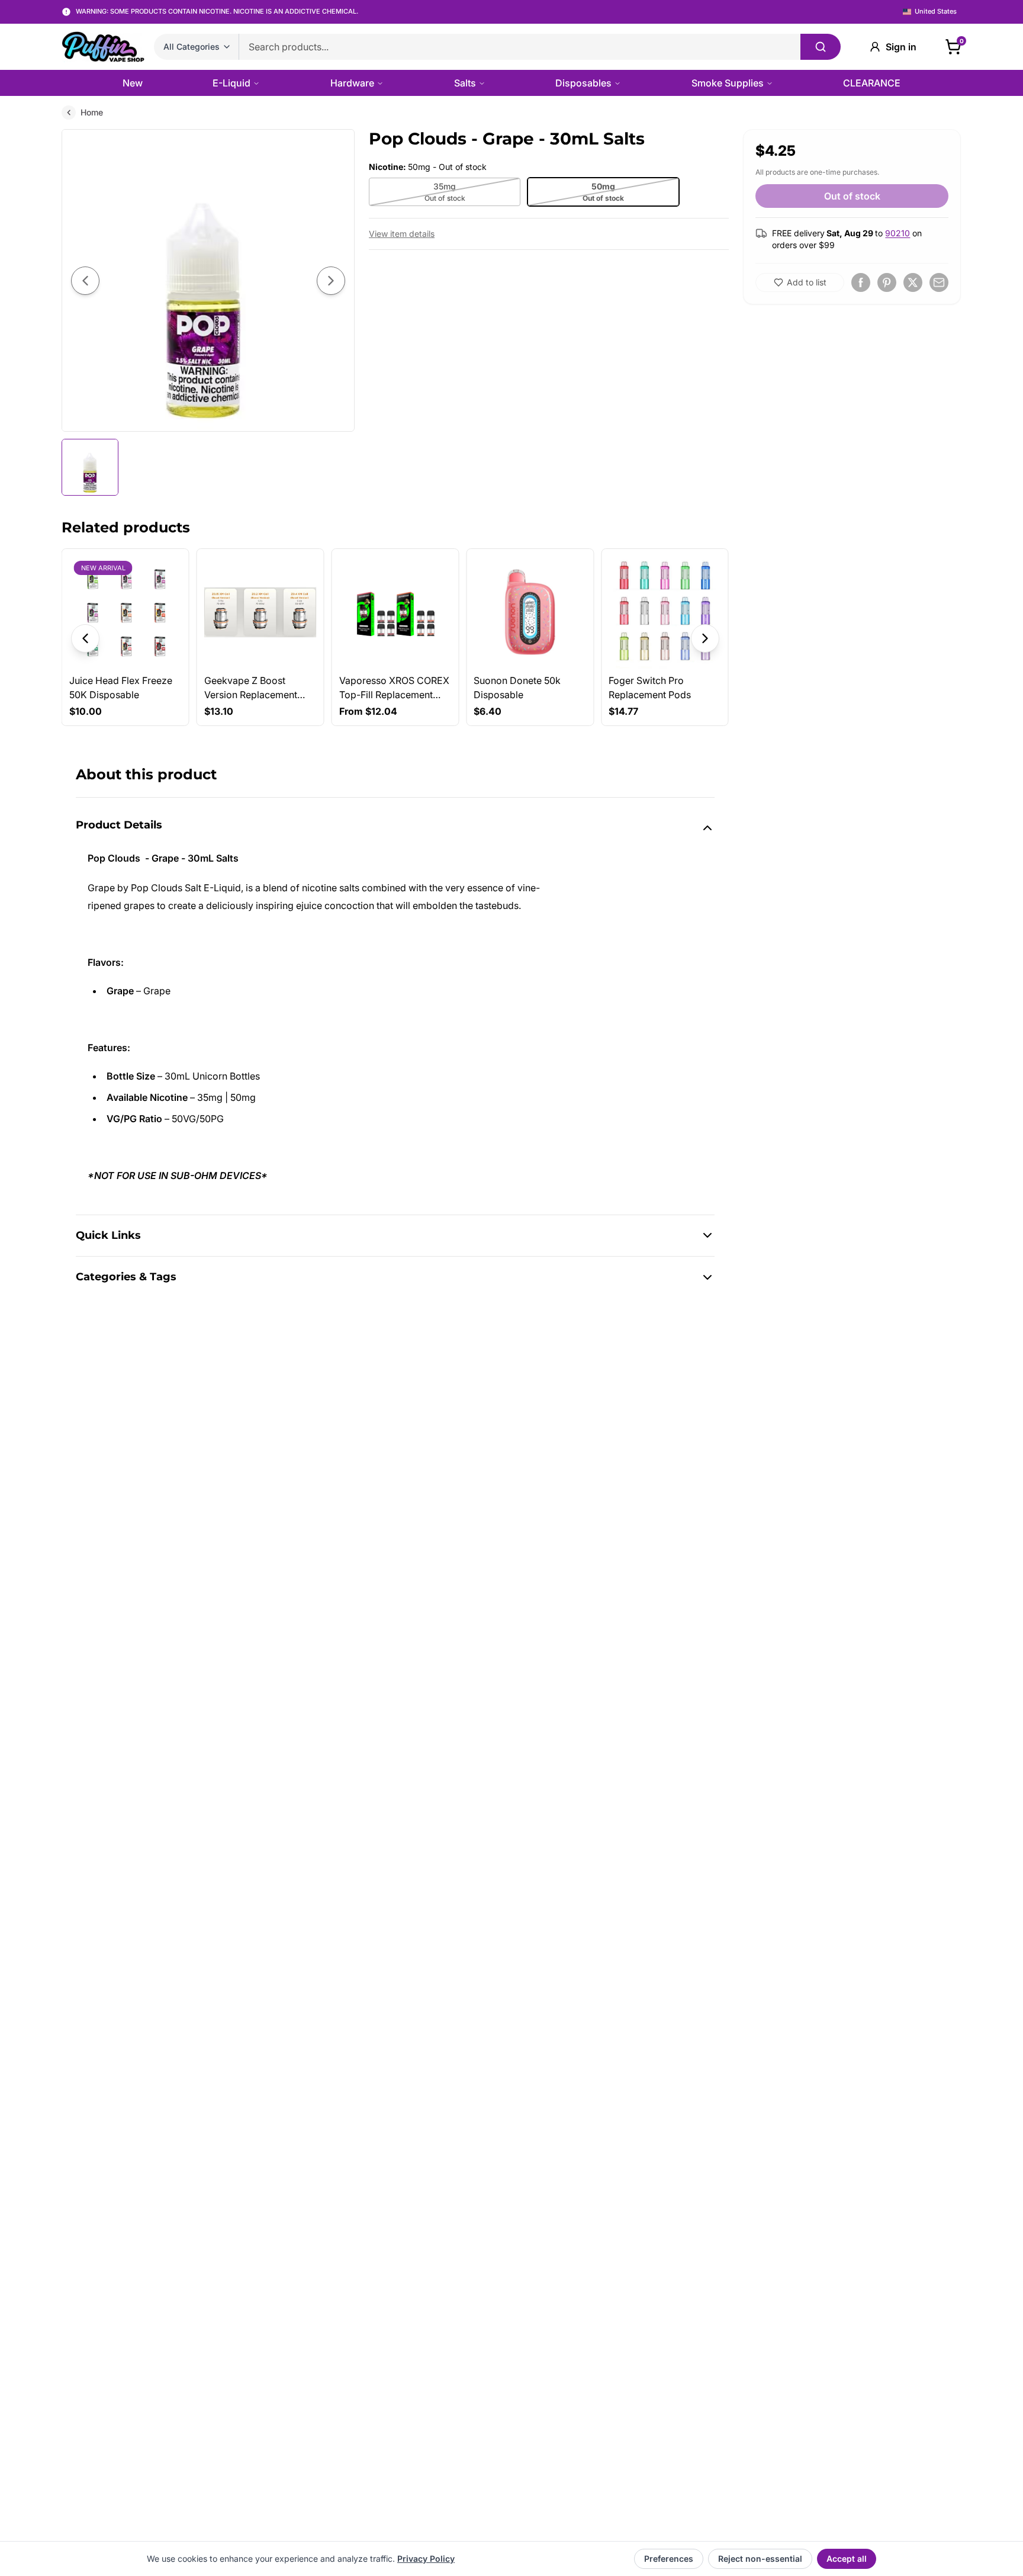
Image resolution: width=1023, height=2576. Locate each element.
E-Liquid (231, 83)
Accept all (847, 2559)
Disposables (583, 83)
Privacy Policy (426, 2559)
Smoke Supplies (728, 83)
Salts (465, 83)
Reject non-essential (760, 2559)
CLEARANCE (872, 83)
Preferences (669, 2559)
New (133, 83)
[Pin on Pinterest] (887, 282)
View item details (402, 234)
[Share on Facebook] (861, 282)
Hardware (352, 83)
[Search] (821, 47)
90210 (897, 233)
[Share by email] (939, 282)
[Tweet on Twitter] (913, 282)
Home (92, 112)
